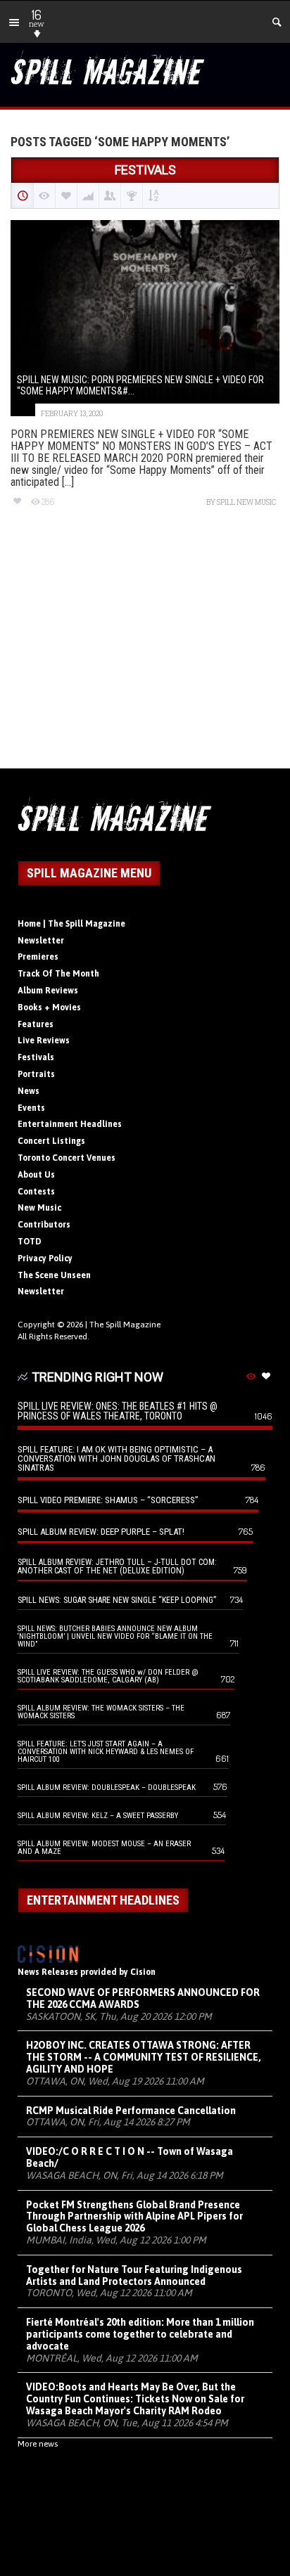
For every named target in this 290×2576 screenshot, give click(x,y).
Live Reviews (44, 1041)
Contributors (44, 1225)
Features (36, 1024)
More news (38, 2444)
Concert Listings (51, 1141)
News (29, 1091)
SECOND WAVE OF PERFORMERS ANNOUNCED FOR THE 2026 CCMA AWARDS (143, 1998)
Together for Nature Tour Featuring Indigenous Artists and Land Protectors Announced (134, 2275)
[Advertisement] (145, 650)
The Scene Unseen (54, 1275)
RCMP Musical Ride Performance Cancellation (131, 2111)
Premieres (38, 957)
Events (31, 1108)
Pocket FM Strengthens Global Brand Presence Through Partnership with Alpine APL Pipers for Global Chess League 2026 (134, 2217)
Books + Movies (49, 1007)
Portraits (36, 1074)
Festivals (36, 1057)
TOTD (30, 1242)
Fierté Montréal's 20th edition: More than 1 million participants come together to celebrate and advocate (140, 2334)
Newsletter (41, 941)
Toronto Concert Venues (67, 1158)
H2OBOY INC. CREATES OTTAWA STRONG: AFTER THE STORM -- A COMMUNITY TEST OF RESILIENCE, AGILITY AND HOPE (144, 2057)
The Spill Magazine (125, 1325)
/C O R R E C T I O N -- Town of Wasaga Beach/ (130, 2157)
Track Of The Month (58, 974)
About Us (36, 1175)
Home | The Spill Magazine (71, 924)
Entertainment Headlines (70, 1124)
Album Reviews (48, 991)
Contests (36, 1192)
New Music (39, 1208)
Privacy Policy (45, 1258)
